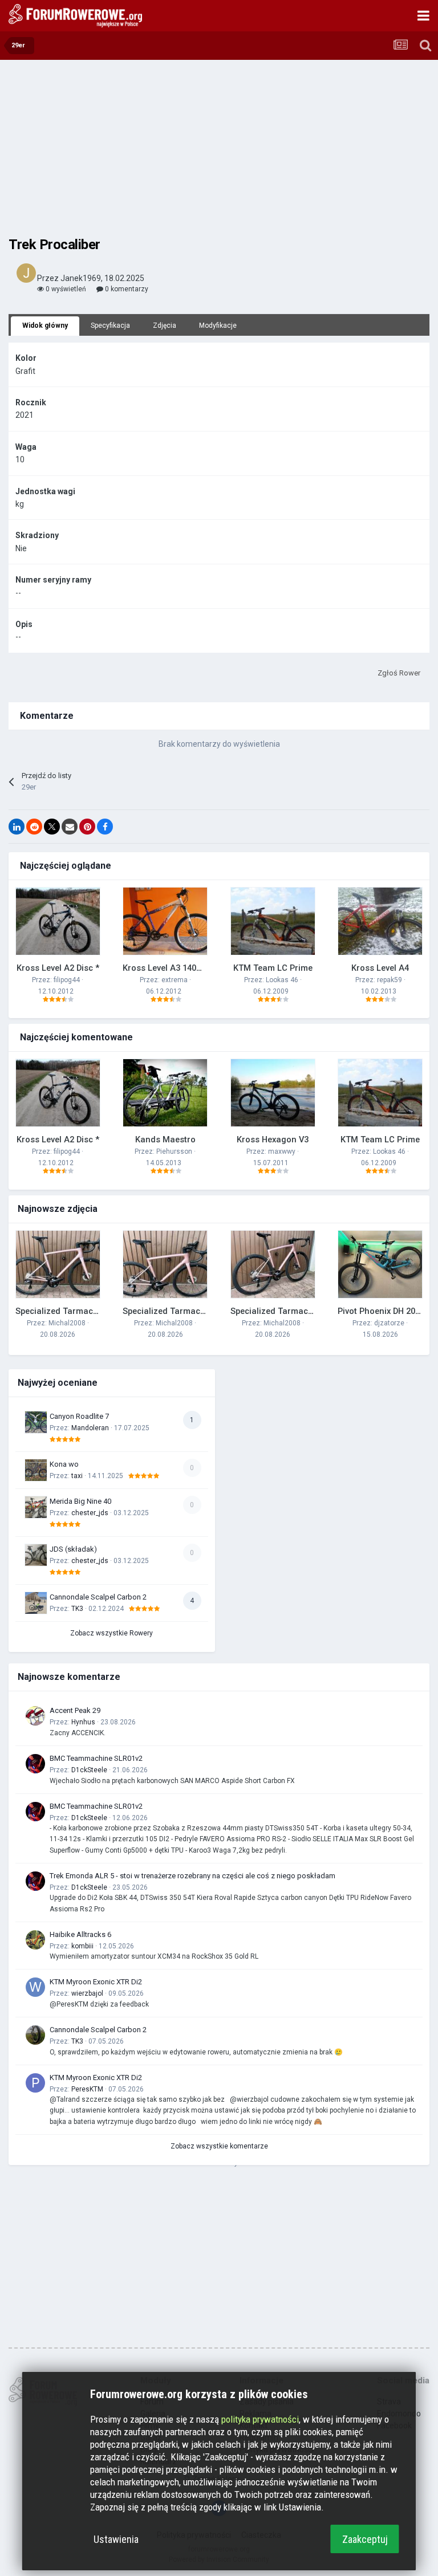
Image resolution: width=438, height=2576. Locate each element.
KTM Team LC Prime (273, 968)
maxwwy (282, 1151)
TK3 (77, 1609)
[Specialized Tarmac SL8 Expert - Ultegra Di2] (58, 1264)
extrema (175, 980)
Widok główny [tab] (45, 325)
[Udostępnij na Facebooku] (105, 827)
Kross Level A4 (380, 968)
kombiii (82, 1946)
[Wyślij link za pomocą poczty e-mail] (70, 827)
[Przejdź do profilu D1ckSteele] (35, 1764)
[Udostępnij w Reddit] (34, 827)
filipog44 (67, 980)
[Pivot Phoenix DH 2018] (380, 1264)
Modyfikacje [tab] (218, 325)
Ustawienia (116, 2539)
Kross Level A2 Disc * (58, 968)
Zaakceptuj (365, 2539)
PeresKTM (87, 2089)
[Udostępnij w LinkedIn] (17, 827)
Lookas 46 (282, 980)
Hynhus (83, 1722)
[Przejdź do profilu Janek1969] (26, 273)
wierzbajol (87, 1993)
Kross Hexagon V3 (273, 1140)
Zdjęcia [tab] (165, 325)
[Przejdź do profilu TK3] (35, 2035)
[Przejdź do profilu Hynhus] (35, 1716)
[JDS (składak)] (36, 1555)
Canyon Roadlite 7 (79, 1416)
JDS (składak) (73, 1549)
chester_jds (90, 1513)
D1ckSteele (89, 1770)
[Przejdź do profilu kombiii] (35, 1940)
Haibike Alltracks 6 (80, 1934)
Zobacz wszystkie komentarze (219, 2146)
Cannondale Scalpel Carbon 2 (98, 1597)
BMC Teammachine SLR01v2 (96, 1758)
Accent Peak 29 (75, 1710)
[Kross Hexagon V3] (273, 1093)
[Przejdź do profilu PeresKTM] (35, 2083)
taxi (77, 1476)
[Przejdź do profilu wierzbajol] (35, 1987)
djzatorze (389, 1323)
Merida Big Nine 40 (80, 1501)
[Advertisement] (219, 148)
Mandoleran (90, 1428)
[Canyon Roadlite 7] (36, 1422)
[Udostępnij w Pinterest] (87, 827)
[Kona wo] (36, 1470)
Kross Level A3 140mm (167, 968)
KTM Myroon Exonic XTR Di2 (96, 1982)
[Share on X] (52, 827)
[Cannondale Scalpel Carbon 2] (36, 1603)
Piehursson (174, 1151)
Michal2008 (67, 1323)
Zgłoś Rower (399, 673)
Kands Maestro (165, 1140)
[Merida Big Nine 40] (36, 1507)
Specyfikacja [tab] (110, 325)
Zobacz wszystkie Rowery (111, 1633)
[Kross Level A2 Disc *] (58, 921)
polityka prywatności (260, 2419)
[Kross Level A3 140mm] (165, 921)
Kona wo (64, 1464)
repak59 (390, 980)
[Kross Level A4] (380, 921)
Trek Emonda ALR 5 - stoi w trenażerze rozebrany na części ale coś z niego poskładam (192, 1876)
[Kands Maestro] (165, 1093)
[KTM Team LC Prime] (273, 921)
